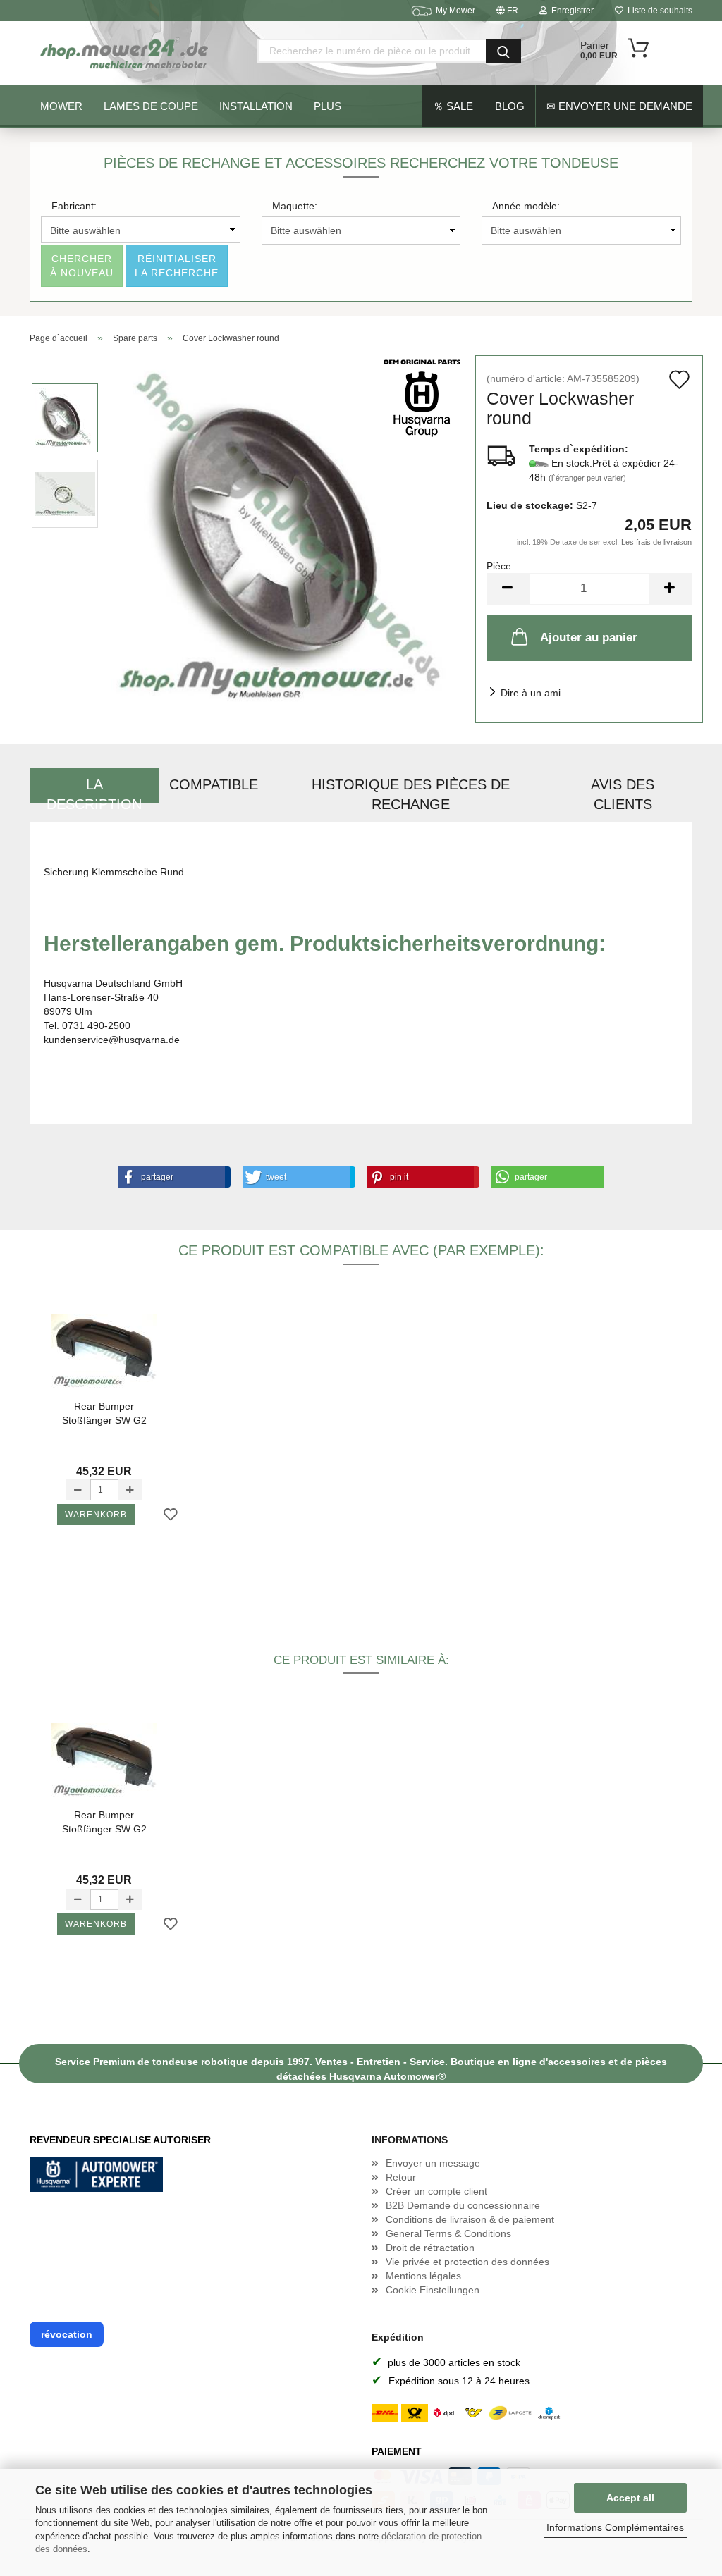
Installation (256, 106)
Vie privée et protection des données (467, 2262)
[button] (171, 1177)
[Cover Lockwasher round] (288, 531)
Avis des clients (623, 790)
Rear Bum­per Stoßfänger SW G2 (104, 1413)
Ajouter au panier (589, 637)
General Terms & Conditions (448, 2233)
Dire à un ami (531, 693)
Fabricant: (74, 206)
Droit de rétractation (430, 2248)
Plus (328, 106)
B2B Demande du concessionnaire (463, 2205)
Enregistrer (570, 11)
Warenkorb (96, 1515)
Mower (61, 106)
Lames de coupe (151, 106)
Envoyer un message (433, 2163)
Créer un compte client (436, 2191)
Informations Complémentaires (615, 2527)
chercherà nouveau (82, 266)
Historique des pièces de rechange (411, 790)
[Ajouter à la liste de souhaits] (171, 1515)
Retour (401, 2177)
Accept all (630, 2498)
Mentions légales (423, 2276)
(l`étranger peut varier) (587, 478)
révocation (67, 2334)
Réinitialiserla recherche (177, 266)
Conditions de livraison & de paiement (470, 2219)
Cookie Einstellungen (433, 2290)
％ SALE (453, 106)
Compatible (214, 784)
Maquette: (295, 206)
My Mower (455, 11)
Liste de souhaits (658, 11)
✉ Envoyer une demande (619, 106)
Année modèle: (526, 206)
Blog (510, 106)
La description (94, 790)
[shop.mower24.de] (126, 53)
